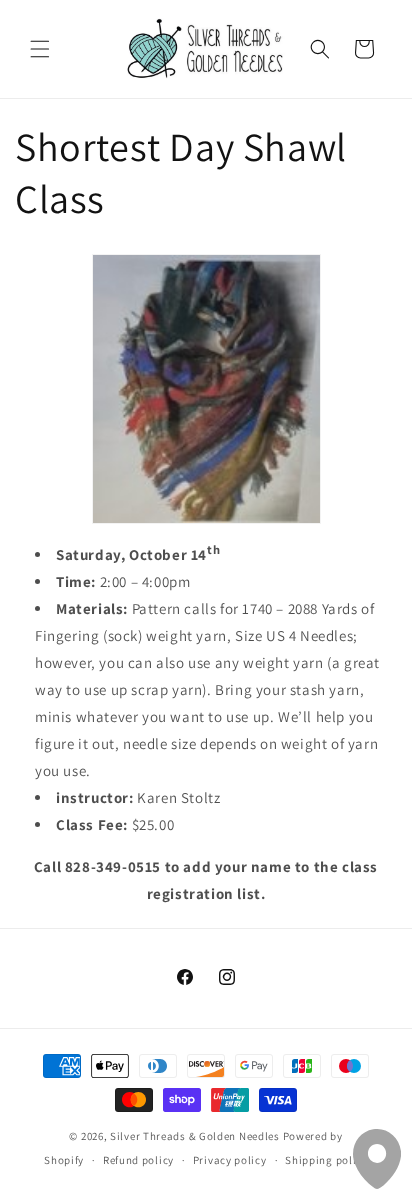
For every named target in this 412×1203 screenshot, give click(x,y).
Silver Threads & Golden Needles (195, 1136)
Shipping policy (326, 1160)
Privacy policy (230, 1160)
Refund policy (138, 1160)
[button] (40, 49)
